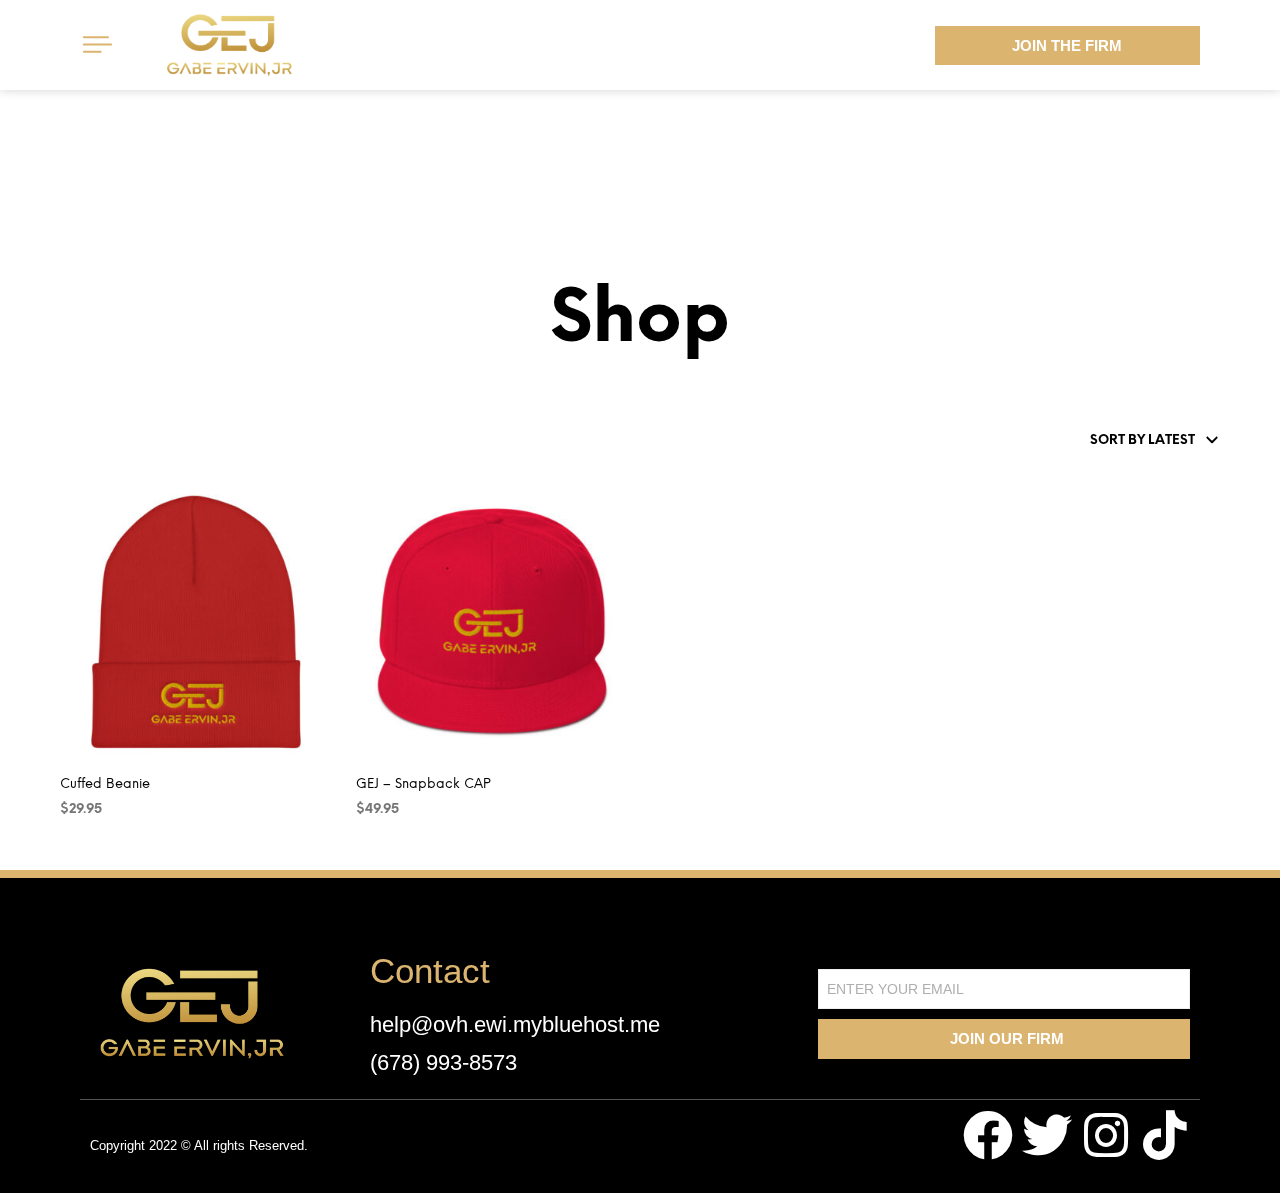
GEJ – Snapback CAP (423, 784)
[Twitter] (1047, 1135)
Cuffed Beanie (105, 784)
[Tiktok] (1165, 1135)
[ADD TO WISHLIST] (214, 744)
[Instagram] (1106, 1135)
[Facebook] (988, 1135)
